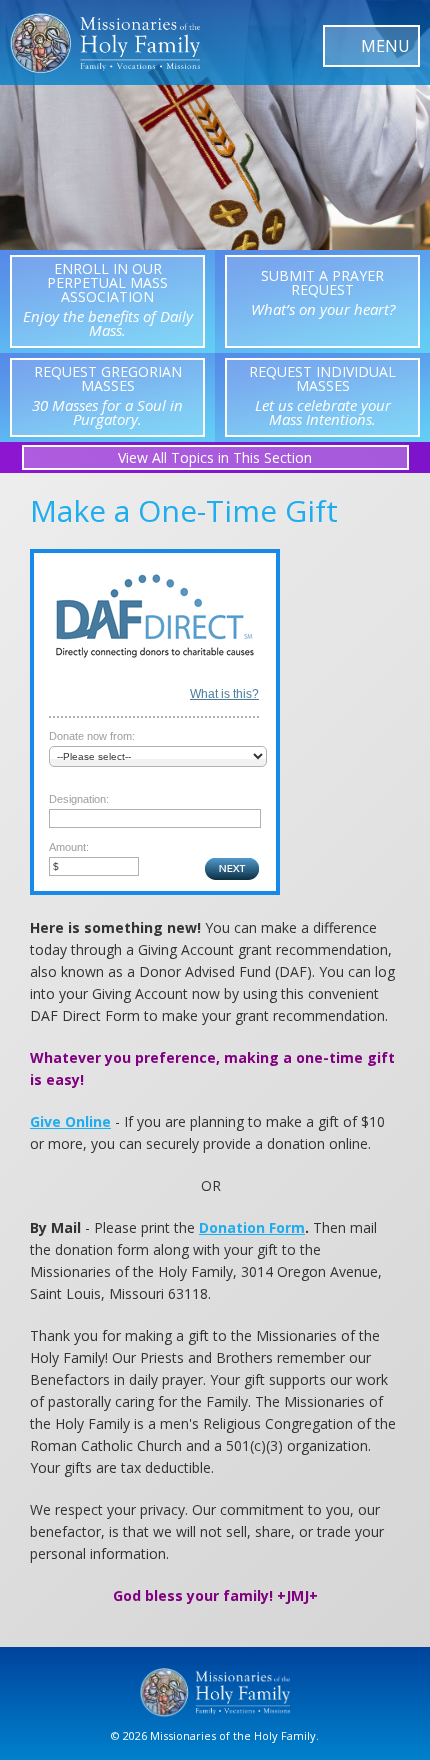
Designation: (79, 799)
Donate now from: (92, 736)
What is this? (224, 694)
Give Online (70, 1121)
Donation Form (252, 1227)
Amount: (69, 847)
